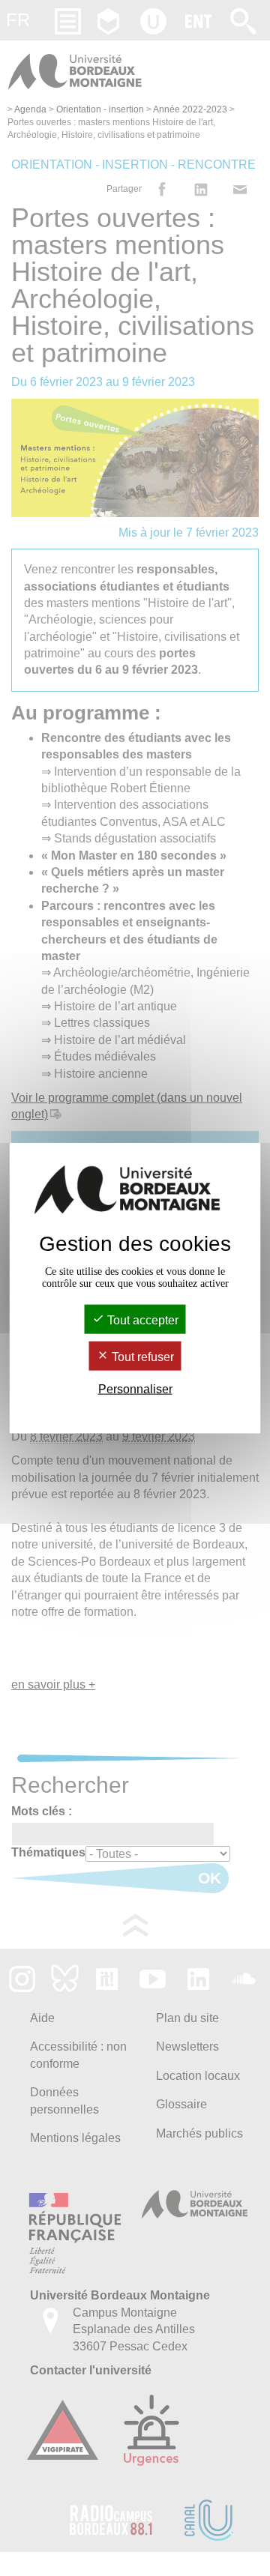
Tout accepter (141, 1319)
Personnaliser (135, 1389)
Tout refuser (141, 1357)
